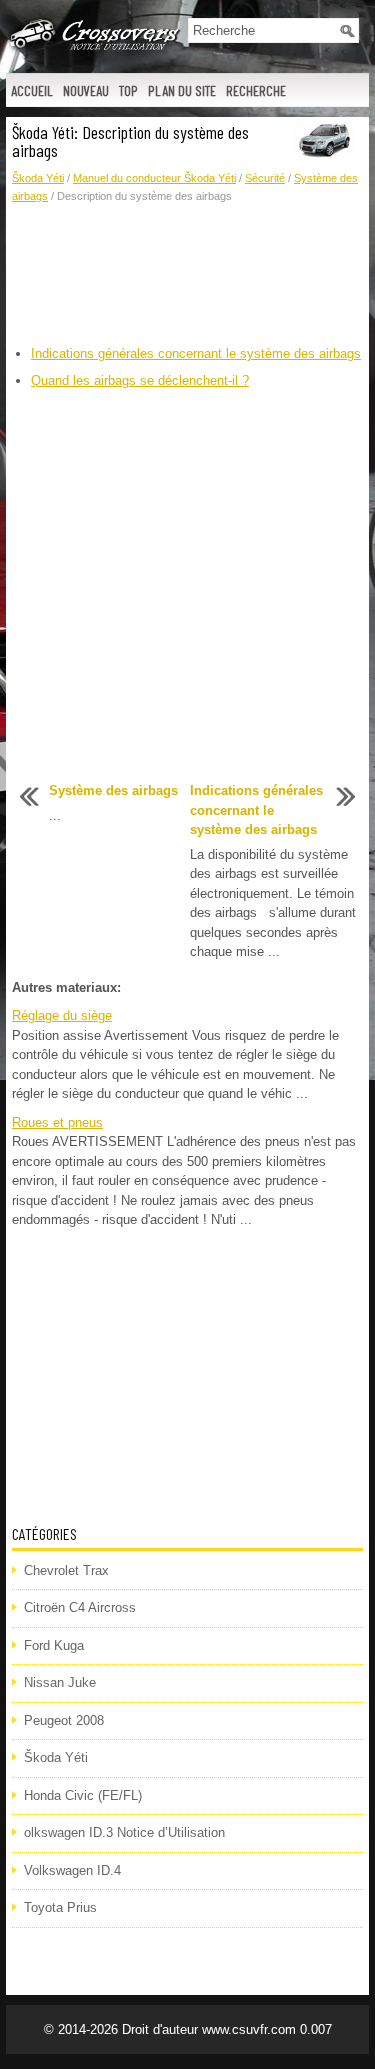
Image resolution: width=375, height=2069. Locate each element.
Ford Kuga (54, 1645)
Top (128, 90)
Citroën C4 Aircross (80, 1607)
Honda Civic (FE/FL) (83, 1795)
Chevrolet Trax (66, 1570)
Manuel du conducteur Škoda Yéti (154, 178)
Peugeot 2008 (64, 1720)
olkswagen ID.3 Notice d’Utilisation (124, 1832)
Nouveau (86, 90)
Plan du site (182, 90)
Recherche (256, 90)
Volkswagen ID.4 (72, 1870)
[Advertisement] (187, 275)
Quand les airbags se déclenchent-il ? (140, 380)
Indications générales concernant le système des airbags (196, 353)
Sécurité (265, 178)
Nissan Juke (60, 1682)
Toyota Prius (60, 1907)
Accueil (32, 90)
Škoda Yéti (38, 178)
